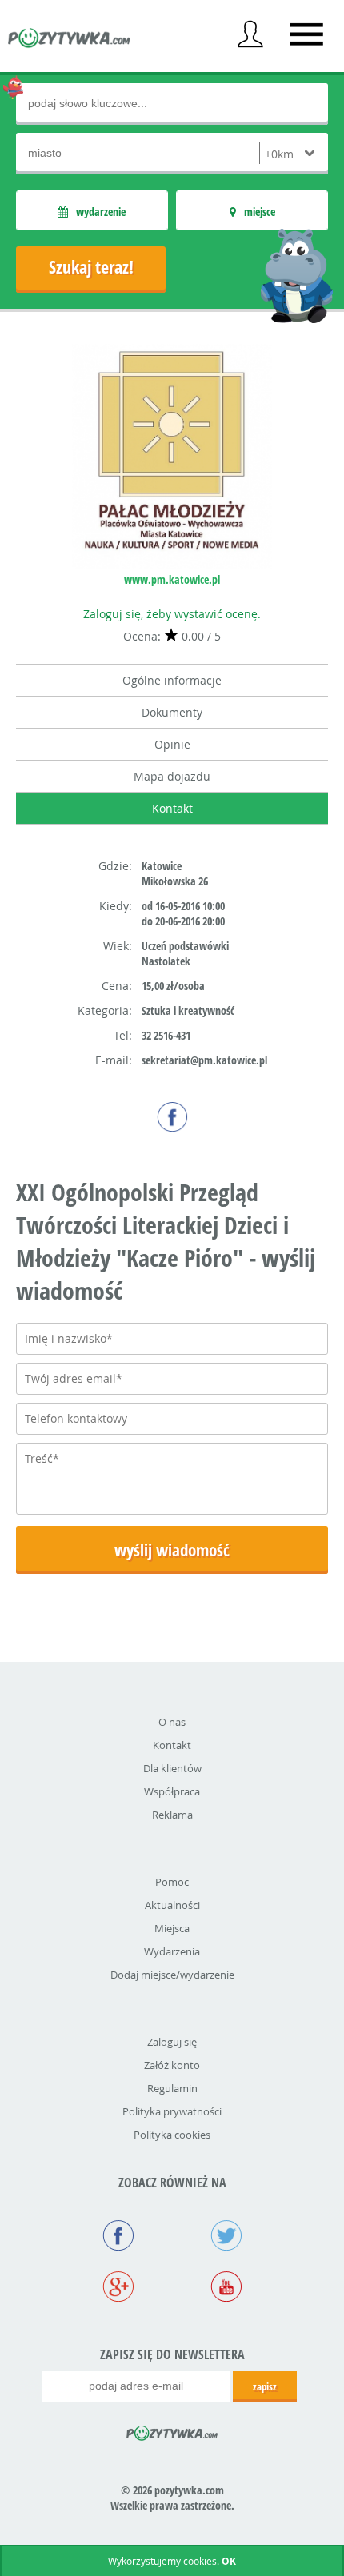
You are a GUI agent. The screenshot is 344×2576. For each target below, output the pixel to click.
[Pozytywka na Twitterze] (226, 2237)
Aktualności (172, 1905)
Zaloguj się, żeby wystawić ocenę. (172, 614)
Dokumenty (172, 712)
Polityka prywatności (172, 2111)
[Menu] (306, 34)
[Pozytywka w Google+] (118, 2288)
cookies (200, 2561)
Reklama (172, 1815)
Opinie (172, 744)
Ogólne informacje (172, 680)
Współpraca (172, 1791)
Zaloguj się (172, 2042)
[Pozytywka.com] (172, 2430)
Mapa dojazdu (172, 776)
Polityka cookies (172, 2135)
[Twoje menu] (250, 34)
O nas (172, 1722)
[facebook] (172, 1117)
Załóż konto (172, 2065)
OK (229, 2561)
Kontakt (172, 808)
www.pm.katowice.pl (172, 579)
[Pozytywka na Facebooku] (118, 2237)
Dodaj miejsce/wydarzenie (172, 1975)
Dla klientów (172, 1768)
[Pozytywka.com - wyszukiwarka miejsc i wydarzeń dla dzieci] (70, 40)
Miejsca (172, 1928)
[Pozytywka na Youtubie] (226, 2288)
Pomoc (172, 1882)
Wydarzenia (172, 1951)
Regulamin (172, 2088)
